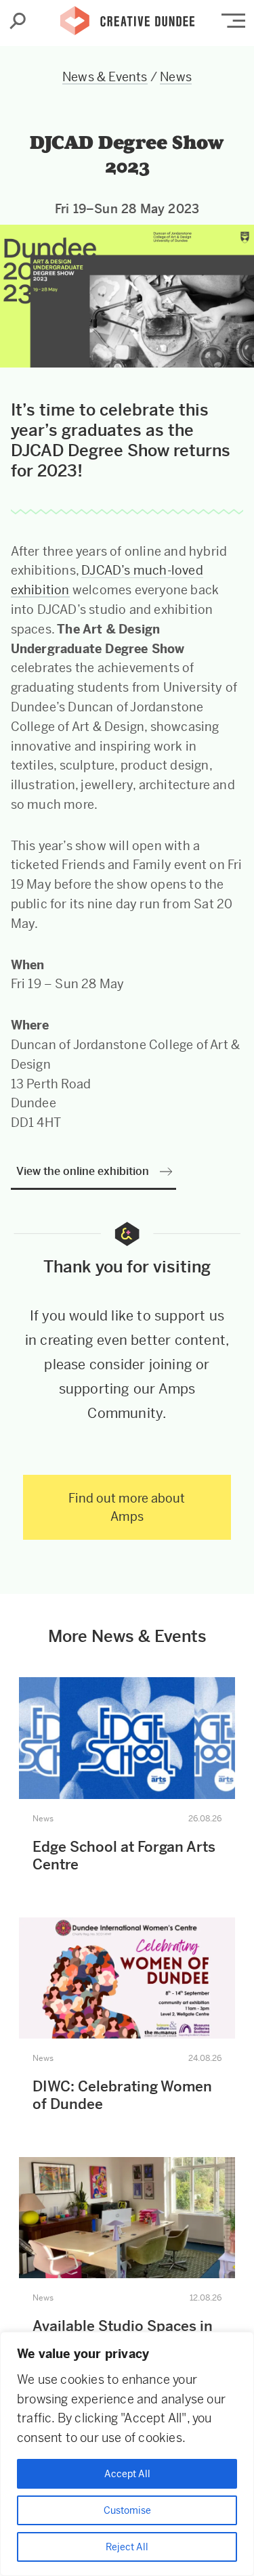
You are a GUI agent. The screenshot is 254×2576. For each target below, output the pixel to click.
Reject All (127, 2547)
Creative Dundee (127, 17)
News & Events (105, 77)
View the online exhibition (83, 1171)
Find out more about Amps (127, 1507)
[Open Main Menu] (233, 21)
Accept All (127, 2474)
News (176, 77)
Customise (127, 2510)
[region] (127, 2454)
